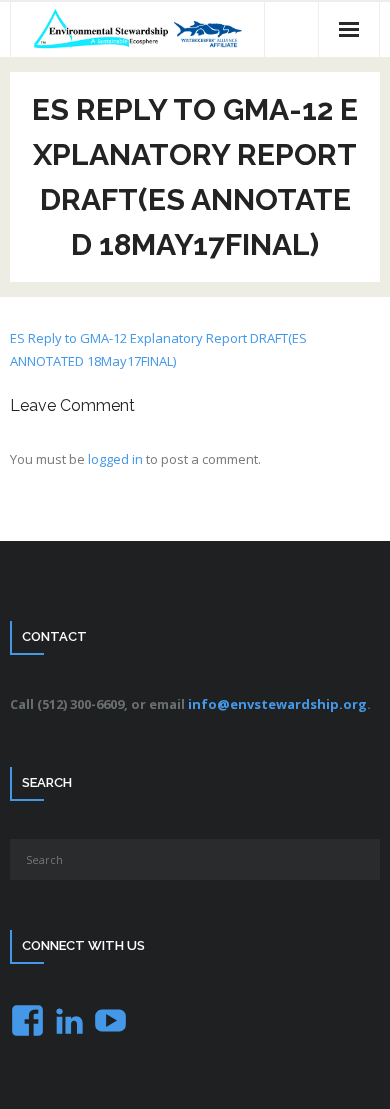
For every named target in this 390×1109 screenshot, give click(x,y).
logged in (115, 459)
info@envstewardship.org (277, 704)
